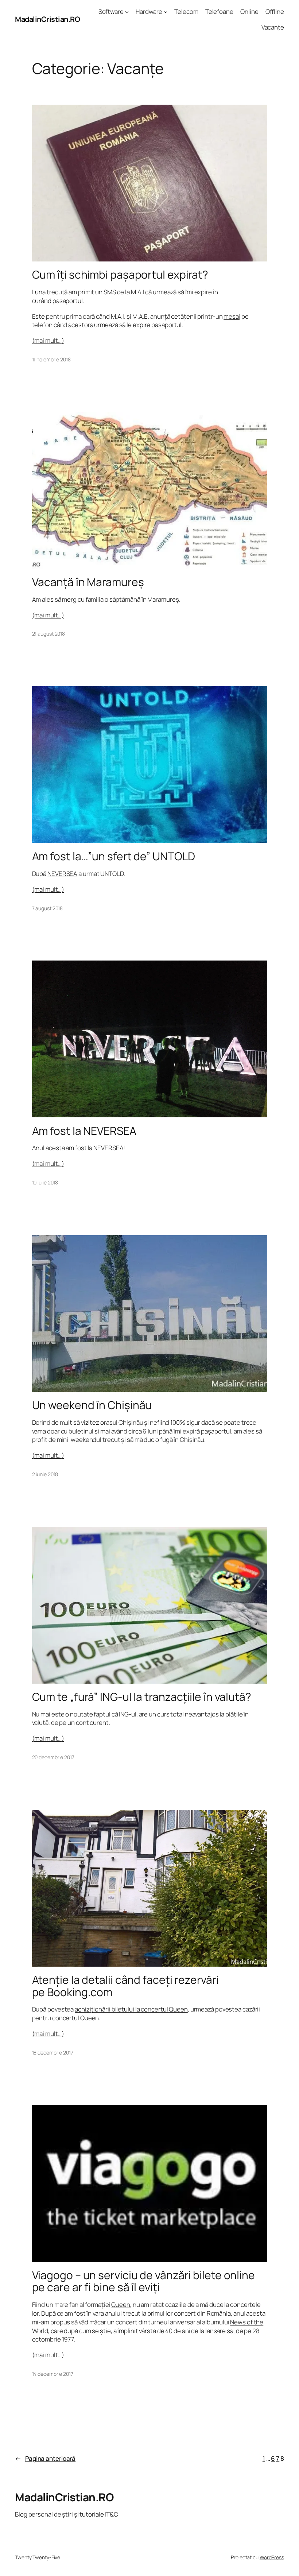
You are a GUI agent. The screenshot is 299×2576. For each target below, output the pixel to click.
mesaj (232, 316)
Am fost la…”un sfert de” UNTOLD (114, 856)
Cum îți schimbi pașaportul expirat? (120, 275)
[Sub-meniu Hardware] (166, 12)
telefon (42, 325)
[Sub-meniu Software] (127, 12)
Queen (121, 2305)
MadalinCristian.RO (47, 19)
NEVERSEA (62, 874)
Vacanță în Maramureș (88, 582)
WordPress (272, 2557)
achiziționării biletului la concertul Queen (131, 2009)
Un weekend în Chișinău (92, 1405)
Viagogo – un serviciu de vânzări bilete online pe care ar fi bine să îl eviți (143, 2281)
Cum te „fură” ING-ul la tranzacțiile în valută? (142, 1697)
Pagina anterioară (45, 2458)
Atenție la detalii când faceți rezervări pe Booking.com (125, 1986)
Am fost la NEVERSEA (84, 1131)
